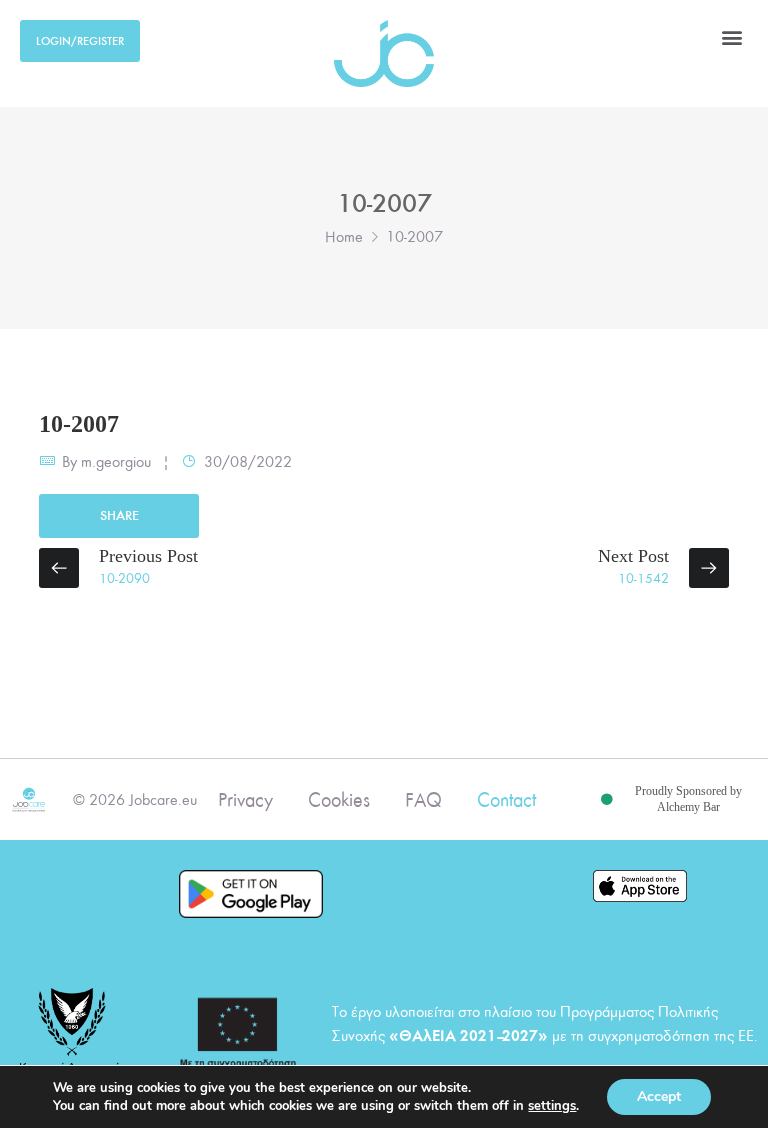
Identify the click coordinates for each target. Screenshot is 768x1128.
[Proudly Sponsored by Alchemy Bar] (607, 800)
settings (552, 1106)
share (119, 515)
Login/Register (80, 41)
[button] (731, 36)
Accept (659, 1096)
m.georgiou (116, 462)
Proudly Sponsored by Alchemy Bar (688, 799)
